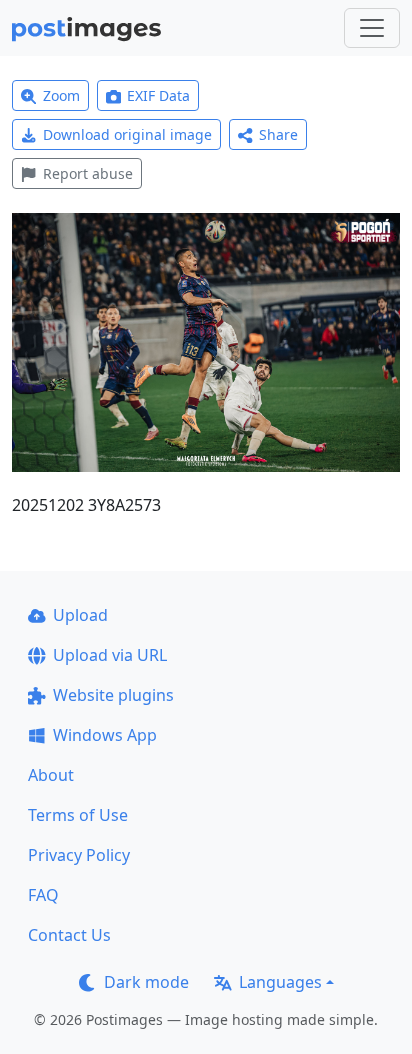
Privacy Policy (79, 855)
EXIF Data (158, 95)
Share (278, 134)
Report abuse (88, 173)
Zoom (61, 95)
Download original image (127, 134)
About (51, 775)
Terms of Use (78, 815)
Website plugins (113, 695)
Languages (280, 982)
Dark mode (146, 982)
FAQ (43, 895)
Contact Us (69, 935)
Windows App (105, 735)
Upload (80, 615)
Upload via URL (110, 655)
